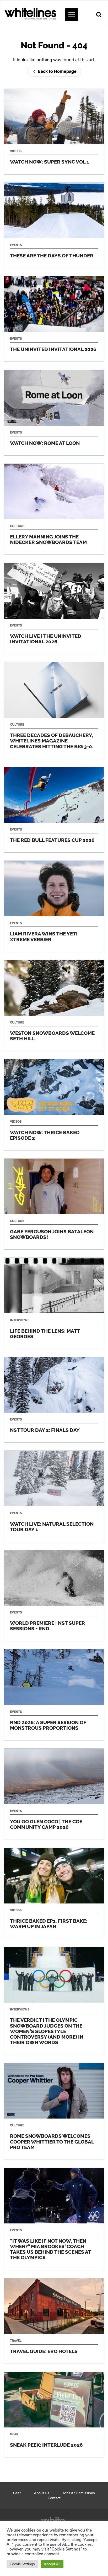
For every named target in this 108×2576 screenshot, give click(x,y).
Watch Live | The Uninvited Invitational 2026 (54, 608)
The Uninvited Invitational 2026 (54, 319)
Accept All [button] (52, 2564)
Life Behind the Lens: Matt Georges (54, 1303)
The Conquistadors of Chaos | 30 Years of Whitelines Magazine (54, 711)
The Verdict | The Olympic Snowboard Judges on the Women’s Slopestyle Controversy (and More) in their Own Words (54, 2001)
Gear (17, 2493)
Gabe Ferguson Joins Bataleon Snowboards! (54, 1204)
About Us (42, 2493)
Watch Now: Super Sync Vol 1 (54, 131)
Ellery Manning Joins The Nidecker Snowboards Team (54, 509)
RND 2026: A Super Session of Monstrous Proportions (54, 1695)
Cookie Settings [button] (22, 2564)
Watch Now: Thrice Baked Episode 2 (54, 1105)
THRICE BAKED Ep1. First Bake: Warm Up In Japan (54, 1893)
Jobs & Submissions (79, 2493)
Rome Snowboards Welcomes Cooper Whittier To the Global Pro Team (54, 2111)
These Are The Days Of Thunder (54, 225)
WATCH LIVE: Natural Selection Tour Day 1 (54, 1496)
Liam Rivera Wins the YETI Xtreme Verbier (54, 906)
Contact (54, 2498)
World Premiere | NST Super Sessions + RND (54, 1596)
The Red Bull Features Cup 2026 (54, 810)
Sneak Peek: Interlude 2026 (54, 2415)
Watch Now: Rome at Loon (54, 413)
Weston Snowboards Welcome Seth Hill (54, 1006)
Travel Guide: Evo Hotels (54, 2321)
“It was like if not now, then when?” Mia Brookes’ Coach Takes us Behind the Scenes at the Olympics (54, 2219)
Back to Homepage (57, 71)
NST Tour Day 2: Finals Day (54, 1400)
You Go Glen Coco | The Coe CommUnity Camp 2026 (54, 1794)
